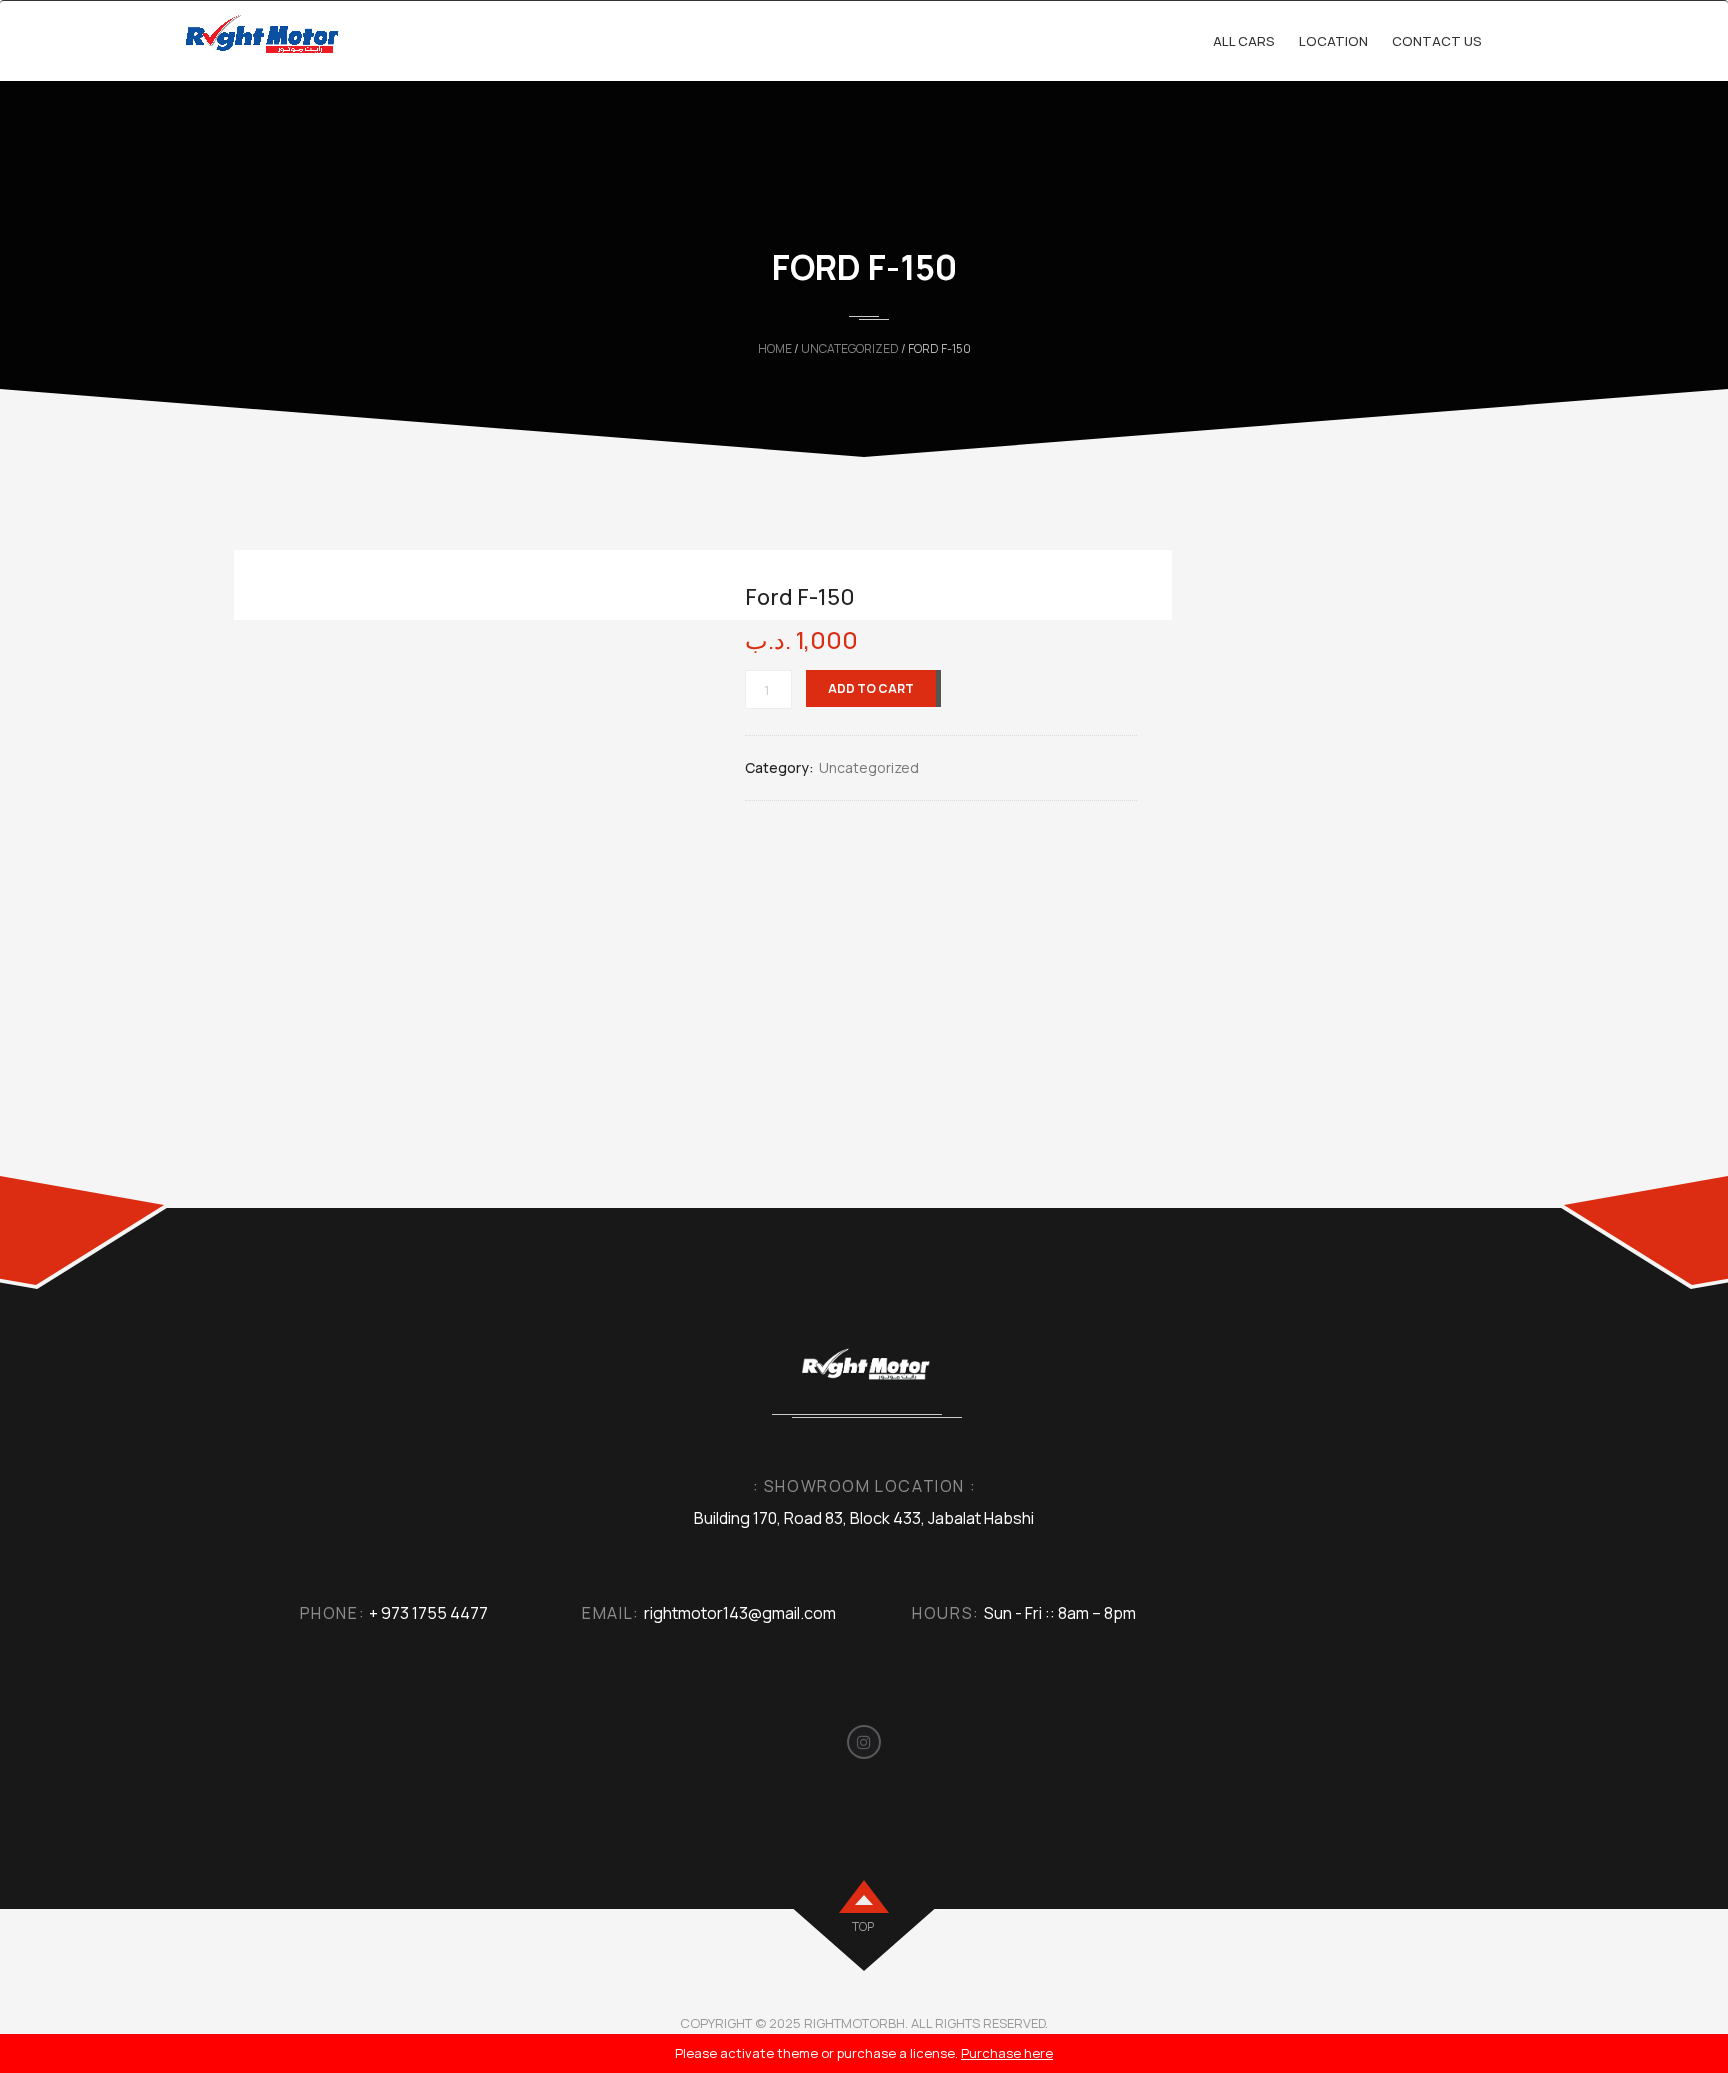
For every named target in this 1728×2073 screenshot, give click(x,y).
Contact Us (1437, 41)
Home (775, 348)
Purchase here (1007, 2053)
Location (1333, 41)
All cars (1244, 41)
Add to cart (871, 688)
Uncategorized (850, 348)
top (863, 1926)
